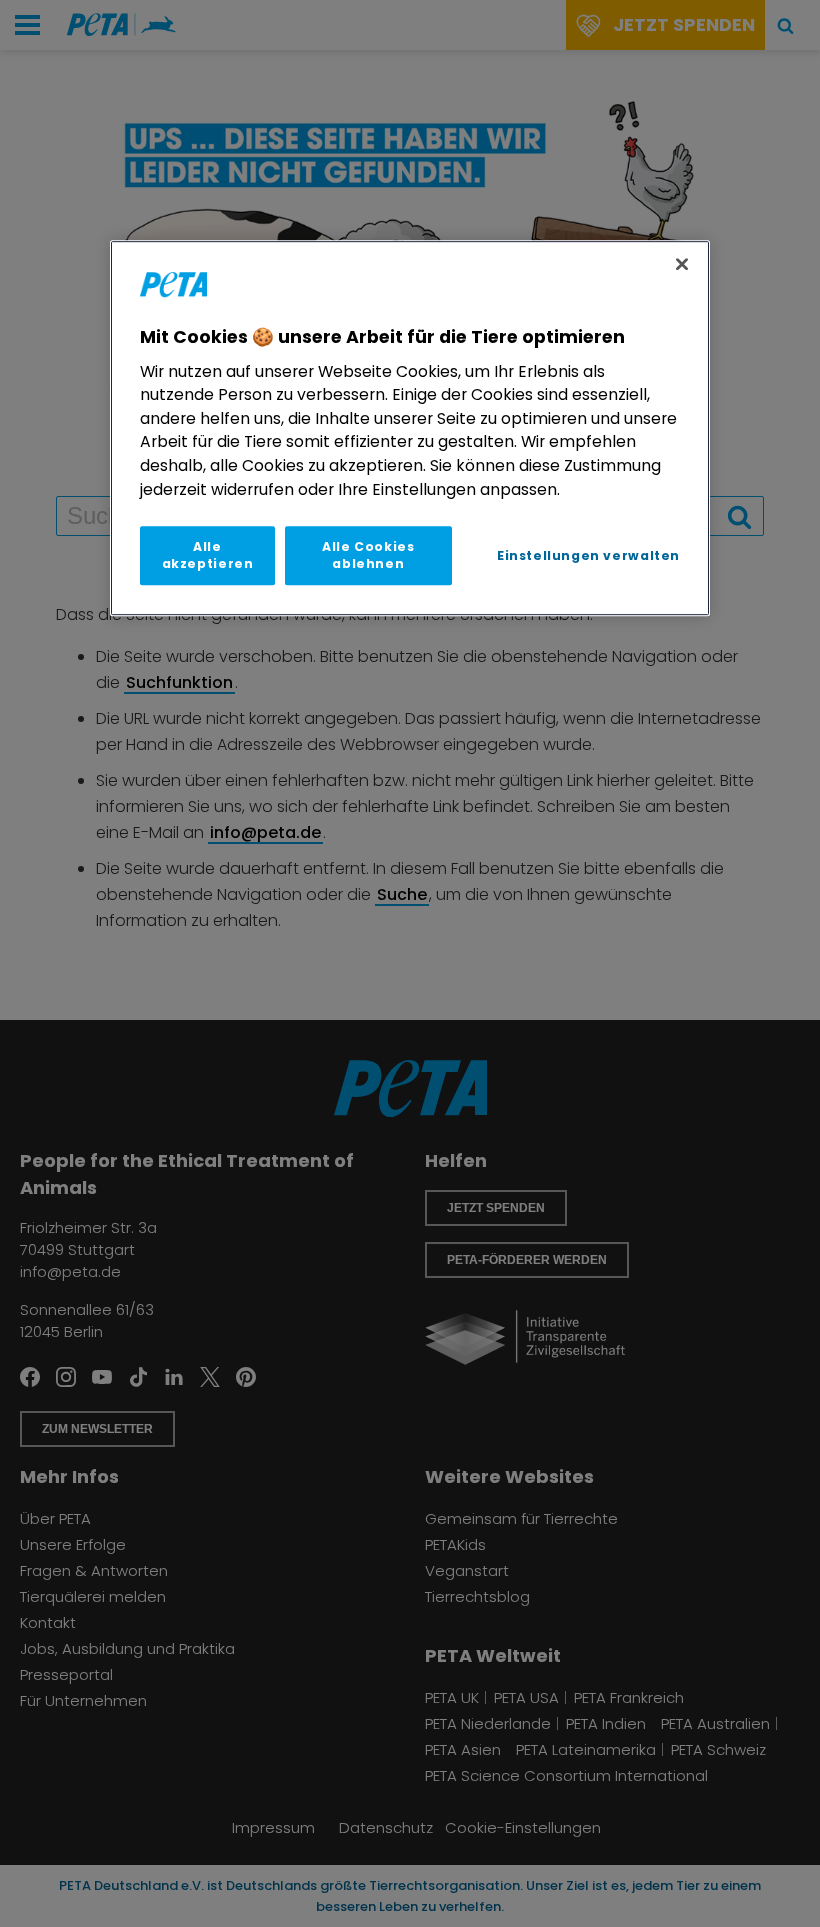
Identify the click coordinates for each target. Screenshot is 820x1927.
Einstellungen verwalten (588, 555)
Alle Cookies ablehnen (368, 555)
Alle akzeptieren (208, 555)
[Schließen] (682, 264)
